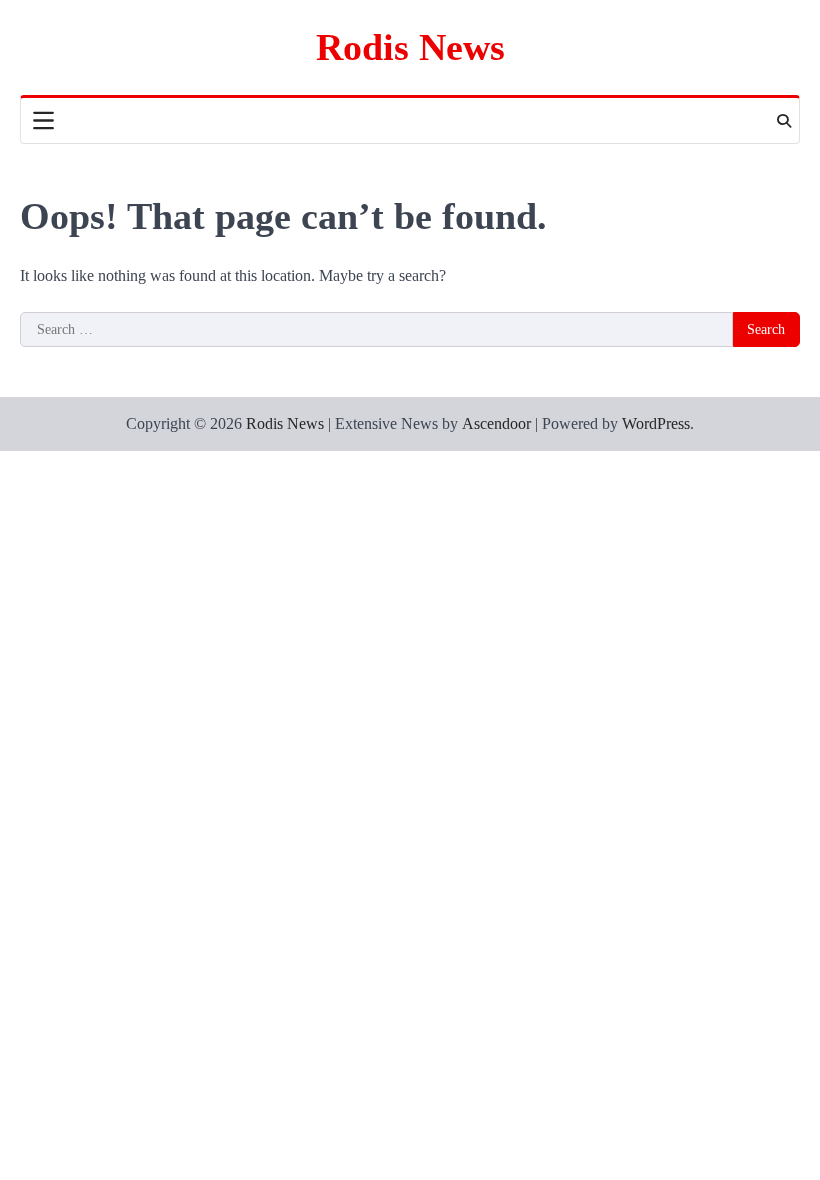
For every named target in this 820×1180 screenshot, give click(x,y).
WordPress (656, 423)
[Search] (784, 121)
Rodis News (410, 47)
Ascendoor (496, 423)
